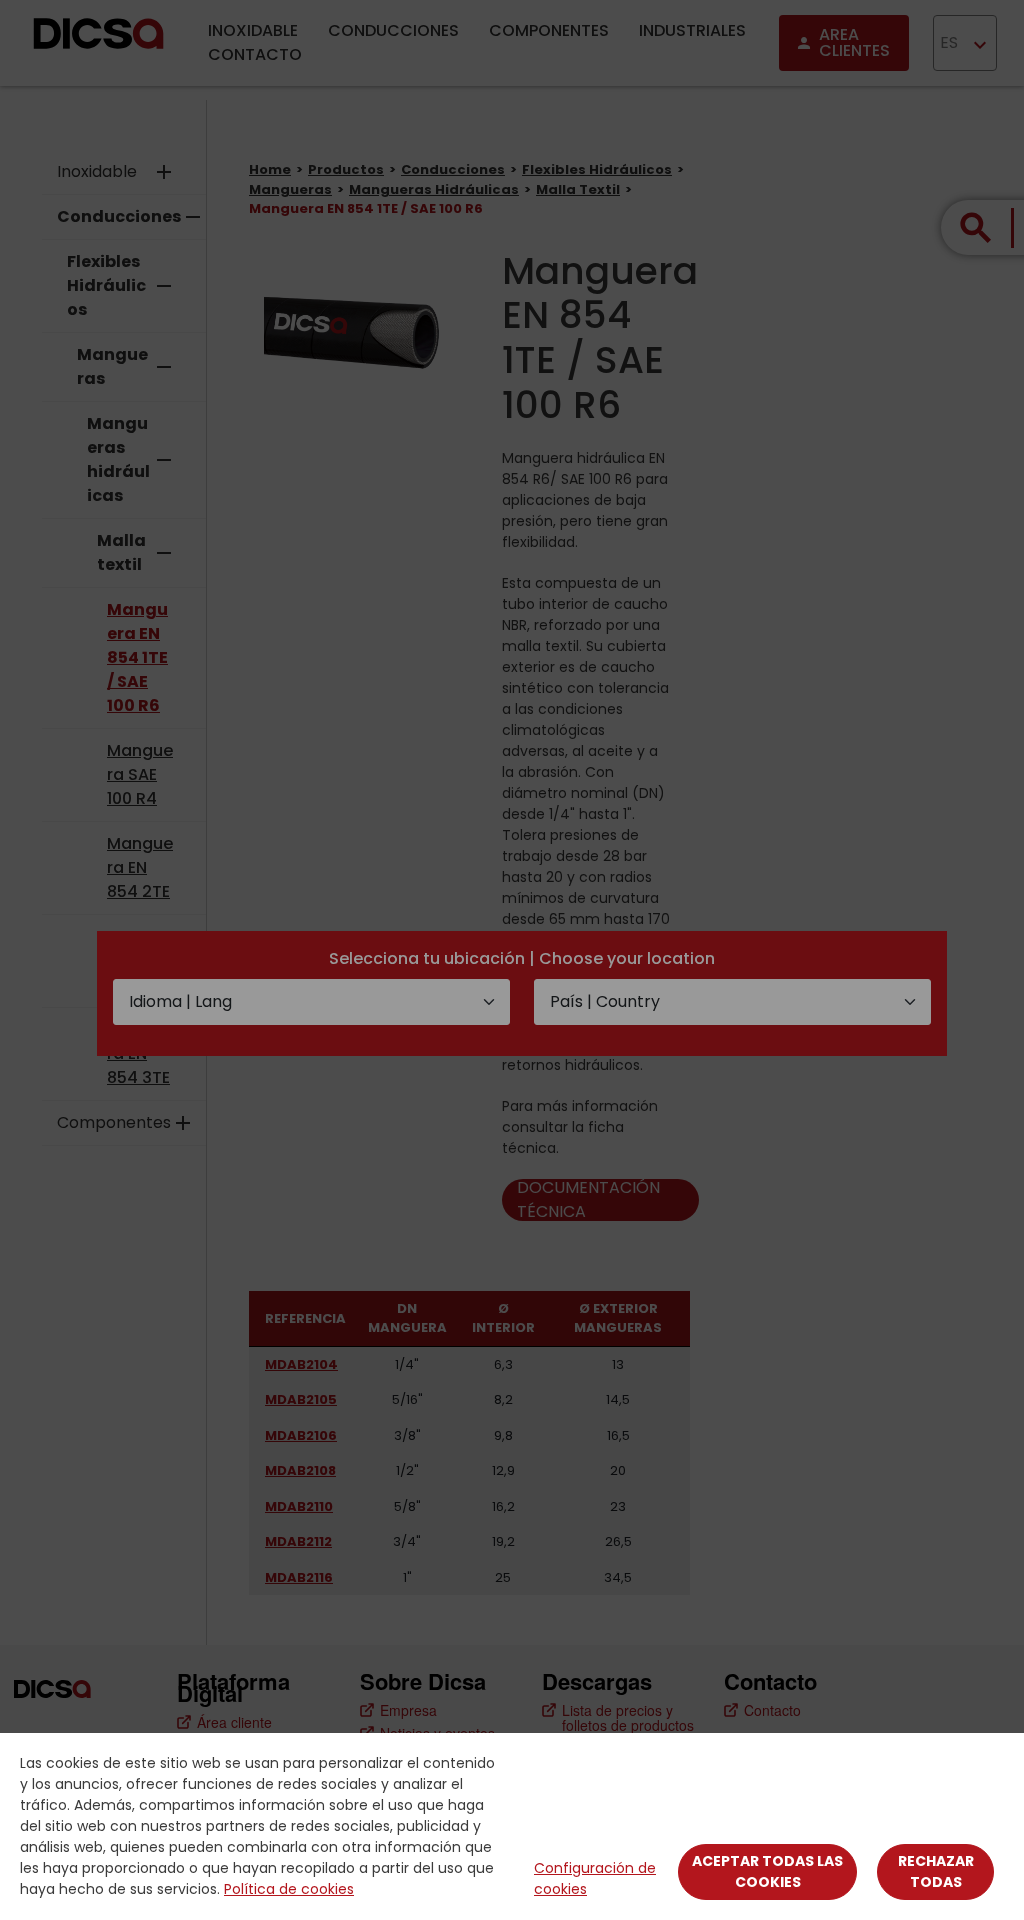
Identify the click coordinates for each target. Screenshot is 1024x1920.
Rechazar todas (936, 1871)
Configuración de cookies (595, 1878)
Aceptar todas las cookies (767, 1871)
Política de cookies (289, 1889)
